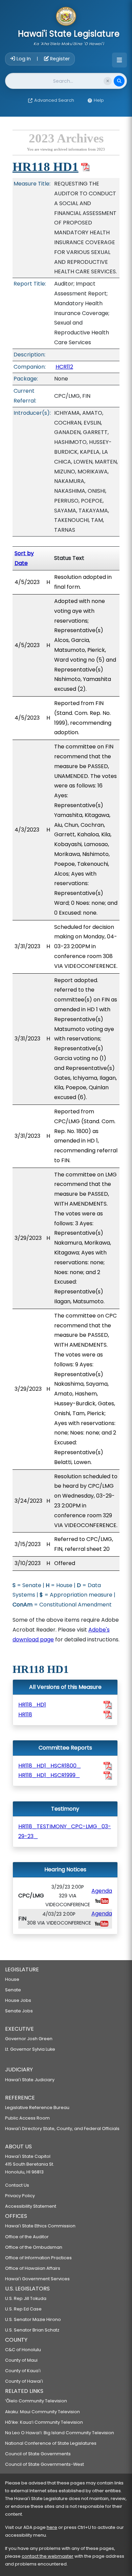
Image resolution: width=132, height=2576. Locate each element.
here (52, 2527)
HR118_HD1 (32, 1705)
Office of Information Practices (38, 2258)
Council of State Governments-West (45, 2464)
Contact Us (17, 2185)
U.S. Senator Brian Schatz (32, 2330)
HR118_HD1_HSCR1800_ (50, 1766)
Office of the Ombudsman (34, 2247)
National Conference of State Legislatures (51, 2443)
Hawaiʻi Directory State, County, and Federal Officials (62, 2129)
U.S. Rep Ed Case (23, 2309)
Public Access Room (27, 2118)
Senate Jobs (19, 2011)
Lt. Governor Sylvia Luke (30, 2049)
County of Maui (21, 2360)
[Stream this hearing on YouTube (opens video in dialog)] (102, 1901)
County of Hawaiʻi (24, 2381)
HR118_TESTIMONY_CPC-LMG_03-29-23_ (65, 1831)
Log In (24, 59)
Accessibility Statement (31, 2206)
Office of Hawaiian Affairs (33, 2268)
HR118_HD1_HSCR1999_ (49, 1775)
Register (59, 59)
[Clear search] (108, 81)
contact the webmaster (48, 2556)
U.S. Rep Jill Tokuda (26, 2298)
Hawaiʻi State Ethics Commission (40, 2226)
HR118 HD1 (46, 167)
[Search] (119, 81)
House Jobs (18, 2000)
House (12, 1979)
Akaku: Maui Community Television (42, 2412)
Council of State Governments (38, 2454)
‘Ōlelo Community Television (36, 2401)
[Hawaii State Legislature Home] (66, 17)
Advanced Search (54, 100)
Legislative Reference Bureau (37, 2107)
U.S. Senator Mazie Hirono (33, 2319)
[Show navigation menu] (119, 60)
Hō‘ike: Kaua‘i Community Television (44, 2422)
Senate (13, 1990)
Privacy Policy (20, 2196)
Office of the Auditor (27, 2237)
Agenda (102, 1891)
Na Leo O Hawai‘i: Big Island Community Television (60, 2433)
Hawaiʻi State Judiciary (30, 2080)
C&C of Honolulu (23, 2350)
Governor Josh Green (29, 2039)
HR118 (25, 1714)
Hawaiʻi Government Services (37, 2279)
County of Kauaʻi (23, 2371)
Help (99, 100)
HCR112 (64, 367)
